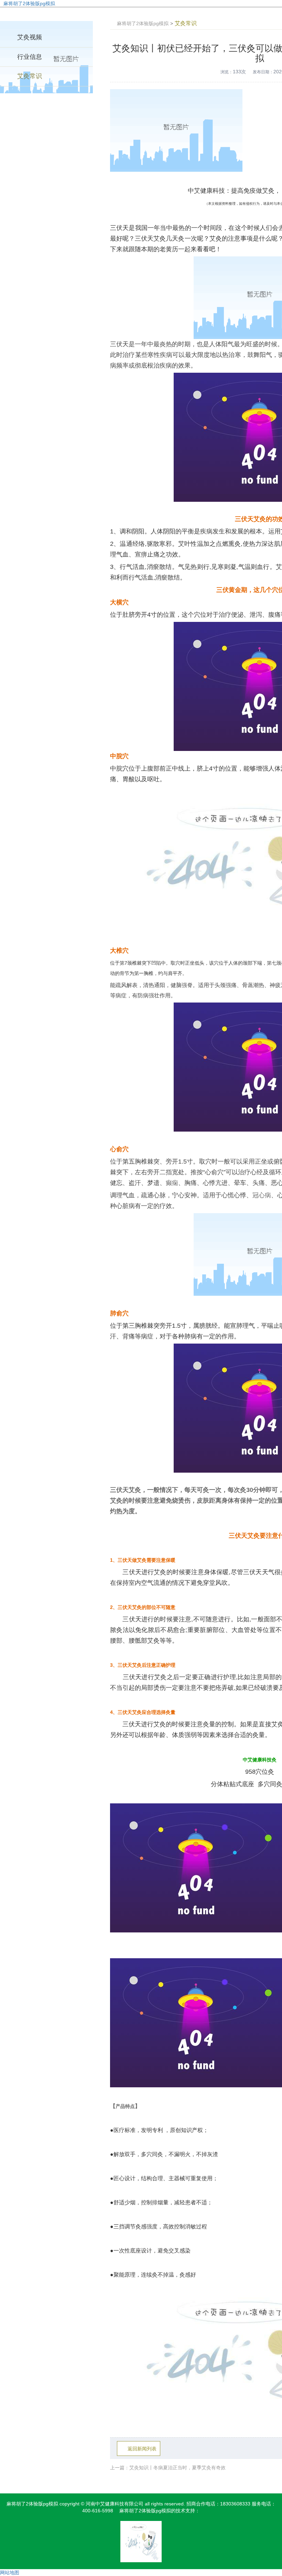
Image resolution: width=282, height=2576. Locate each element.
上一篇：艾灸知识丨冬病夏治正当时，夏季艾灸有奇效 (168, 2468)
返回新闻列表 (142, 2449)
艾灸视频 (30, 37)
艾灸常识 (30, 76)
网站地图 (10, 2573)
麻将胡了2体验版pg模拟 (29, 3)
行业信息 (30, 57)
